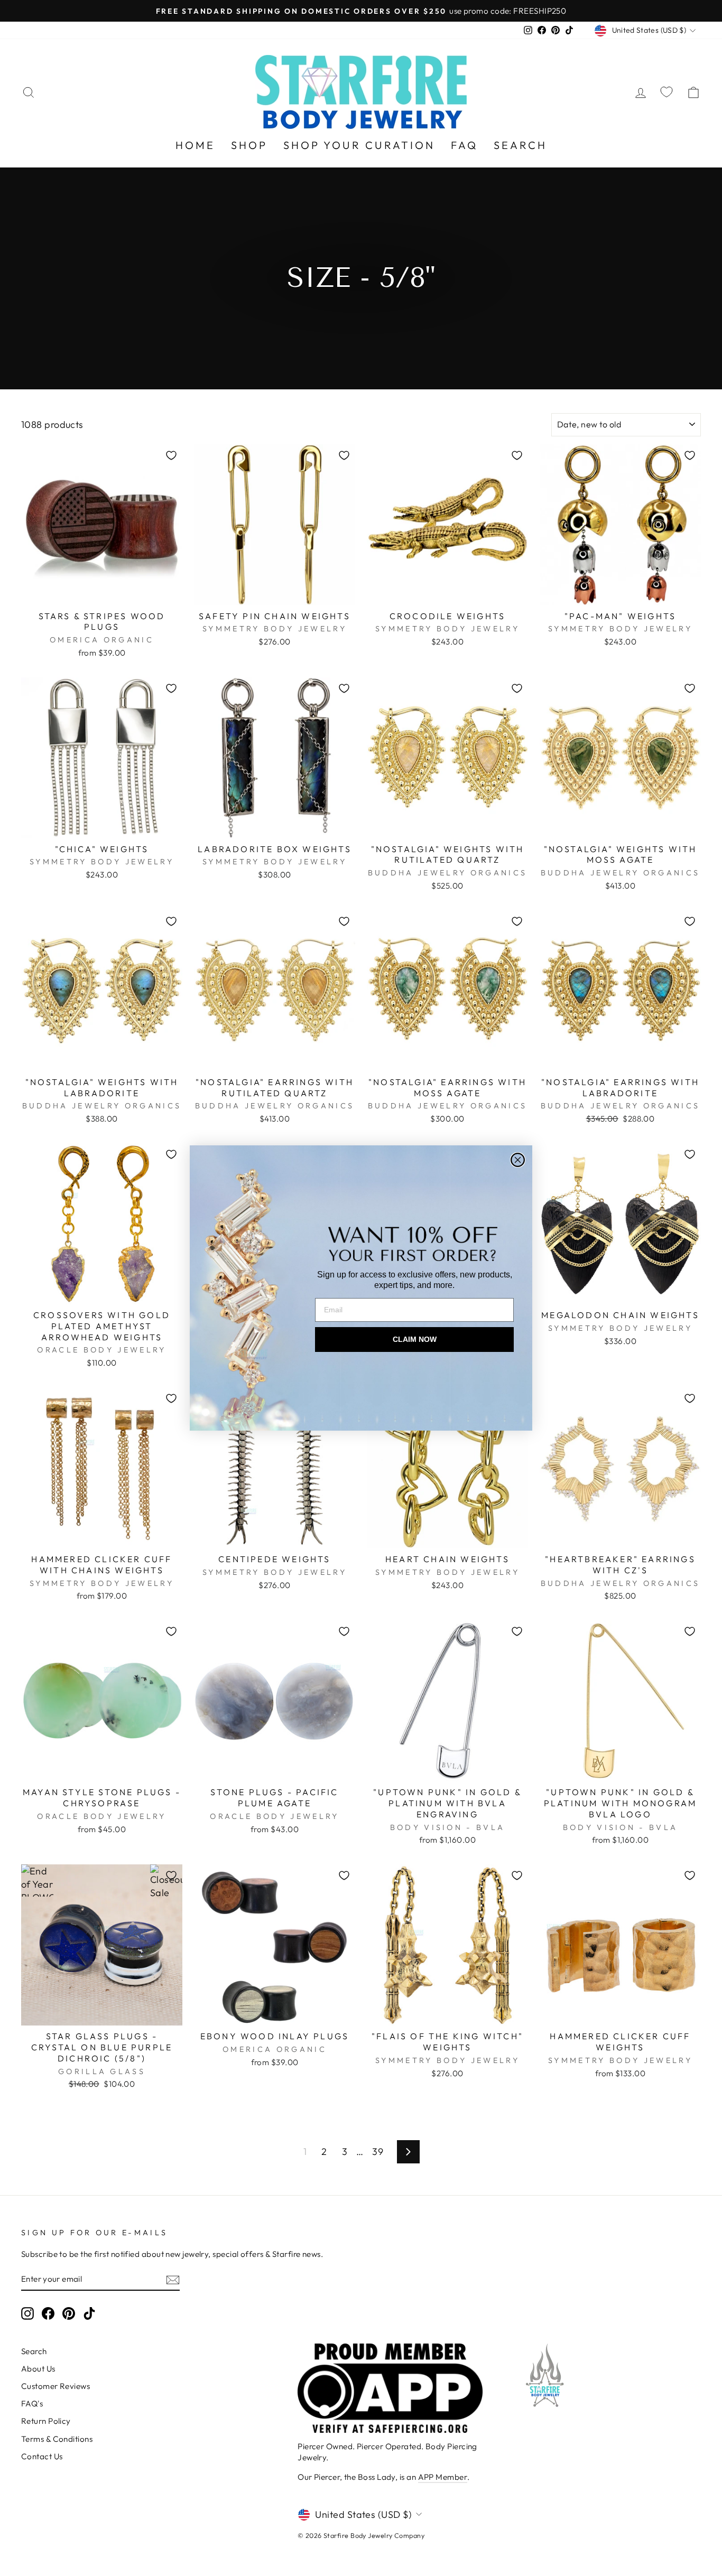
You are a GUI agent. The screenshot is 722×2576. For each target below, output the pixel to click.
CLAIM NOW (415, 1339)
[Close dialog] (518, 1160)
